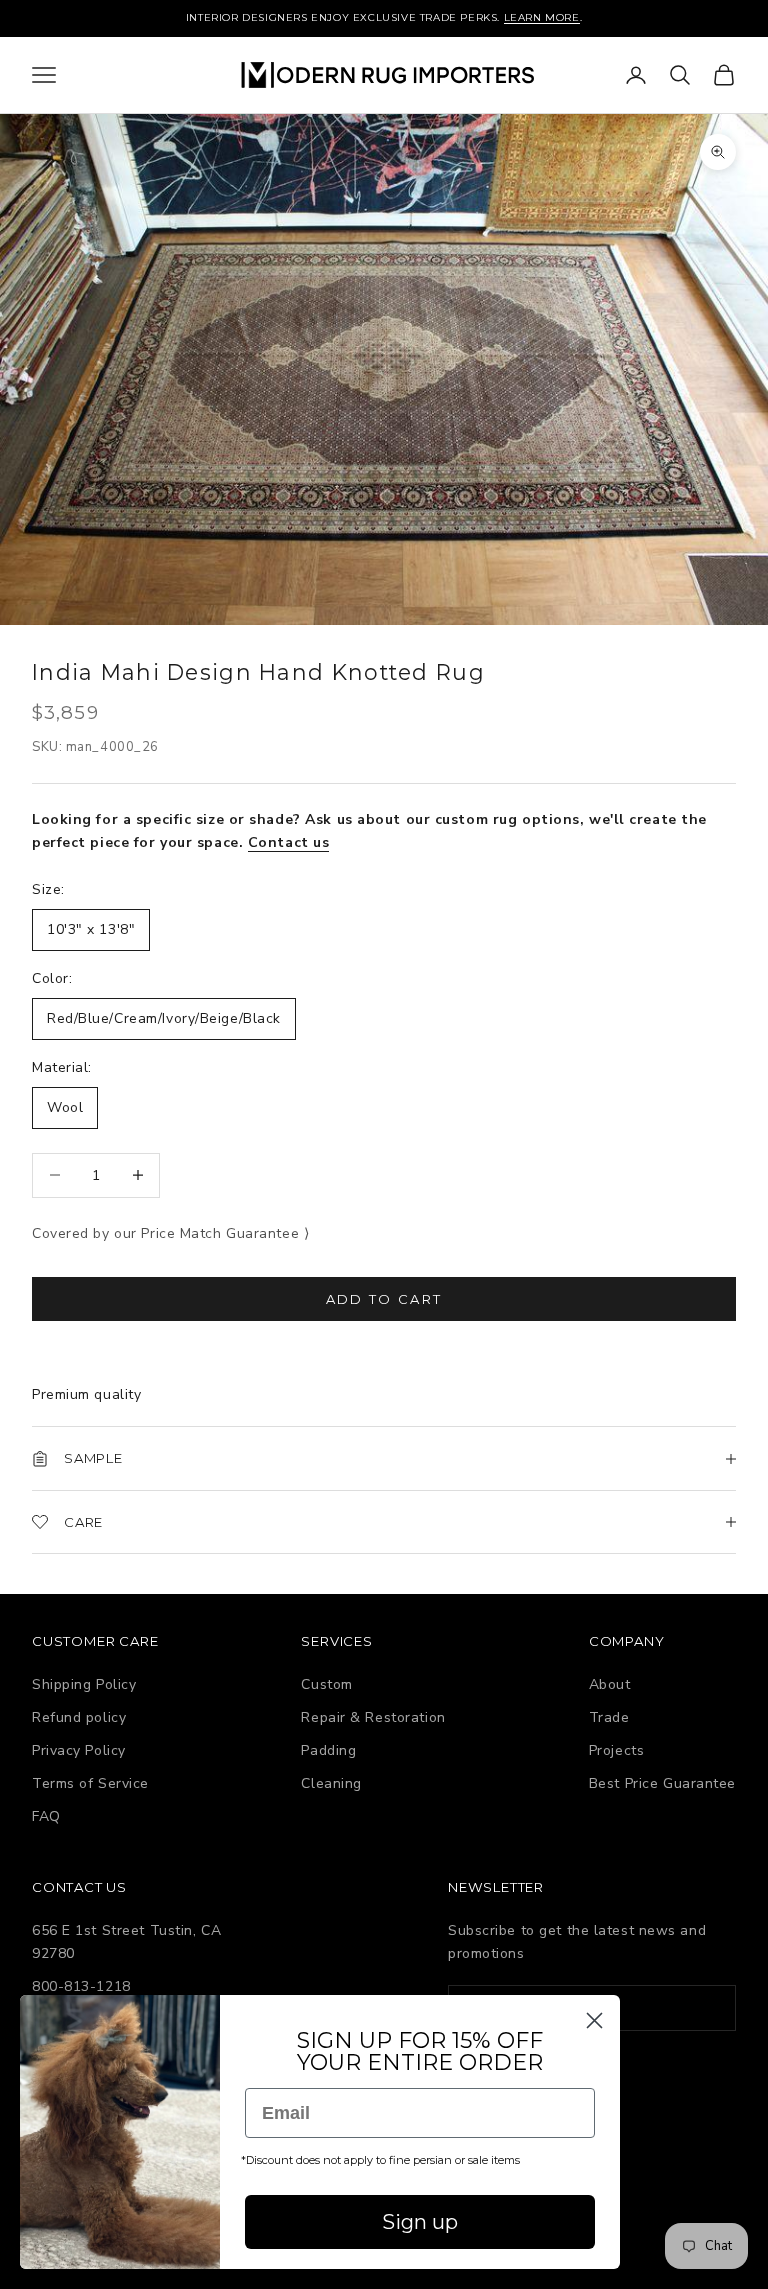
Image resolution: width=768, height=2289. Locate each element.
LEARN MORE (542, 17)
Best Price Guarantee (662, 1783)
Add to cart (384, 1299)
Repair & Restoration (373, 1717)
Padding (328, 1750)
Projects (616, 1750)
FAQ (46, 1816)
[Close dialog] (594, 2020)
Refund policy (79, 1717)
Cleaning (331, 1783)
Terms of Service (90, 1783)
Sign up (420, 2222)
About (610, 1684)
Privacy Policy (79, 1750)
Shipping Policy (84, 1684)
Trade (609, 1717)
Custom (326, 1684)
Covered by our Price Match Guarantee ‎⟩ (170, 1233)
